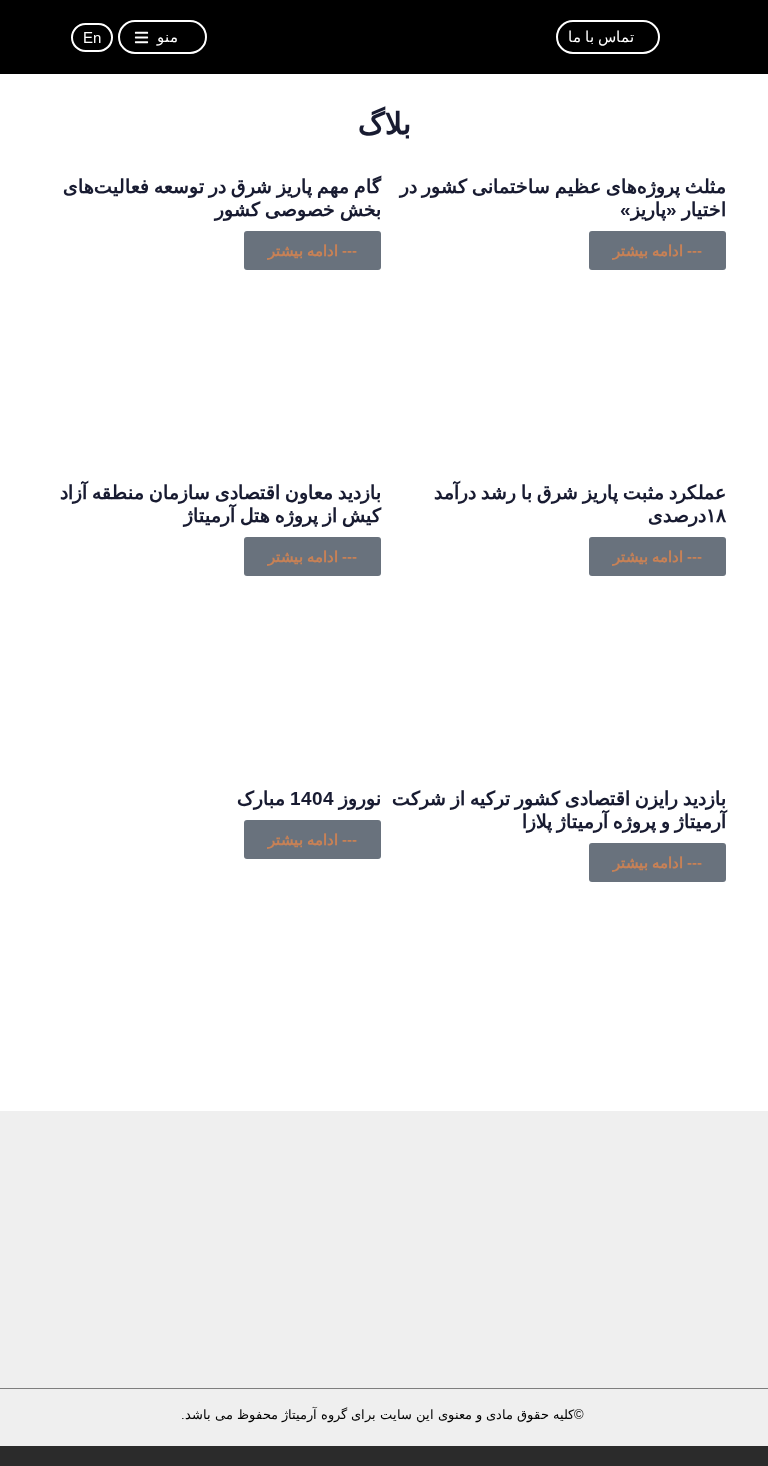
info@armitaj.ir (504, 1329)
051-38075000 (179, 1328)
